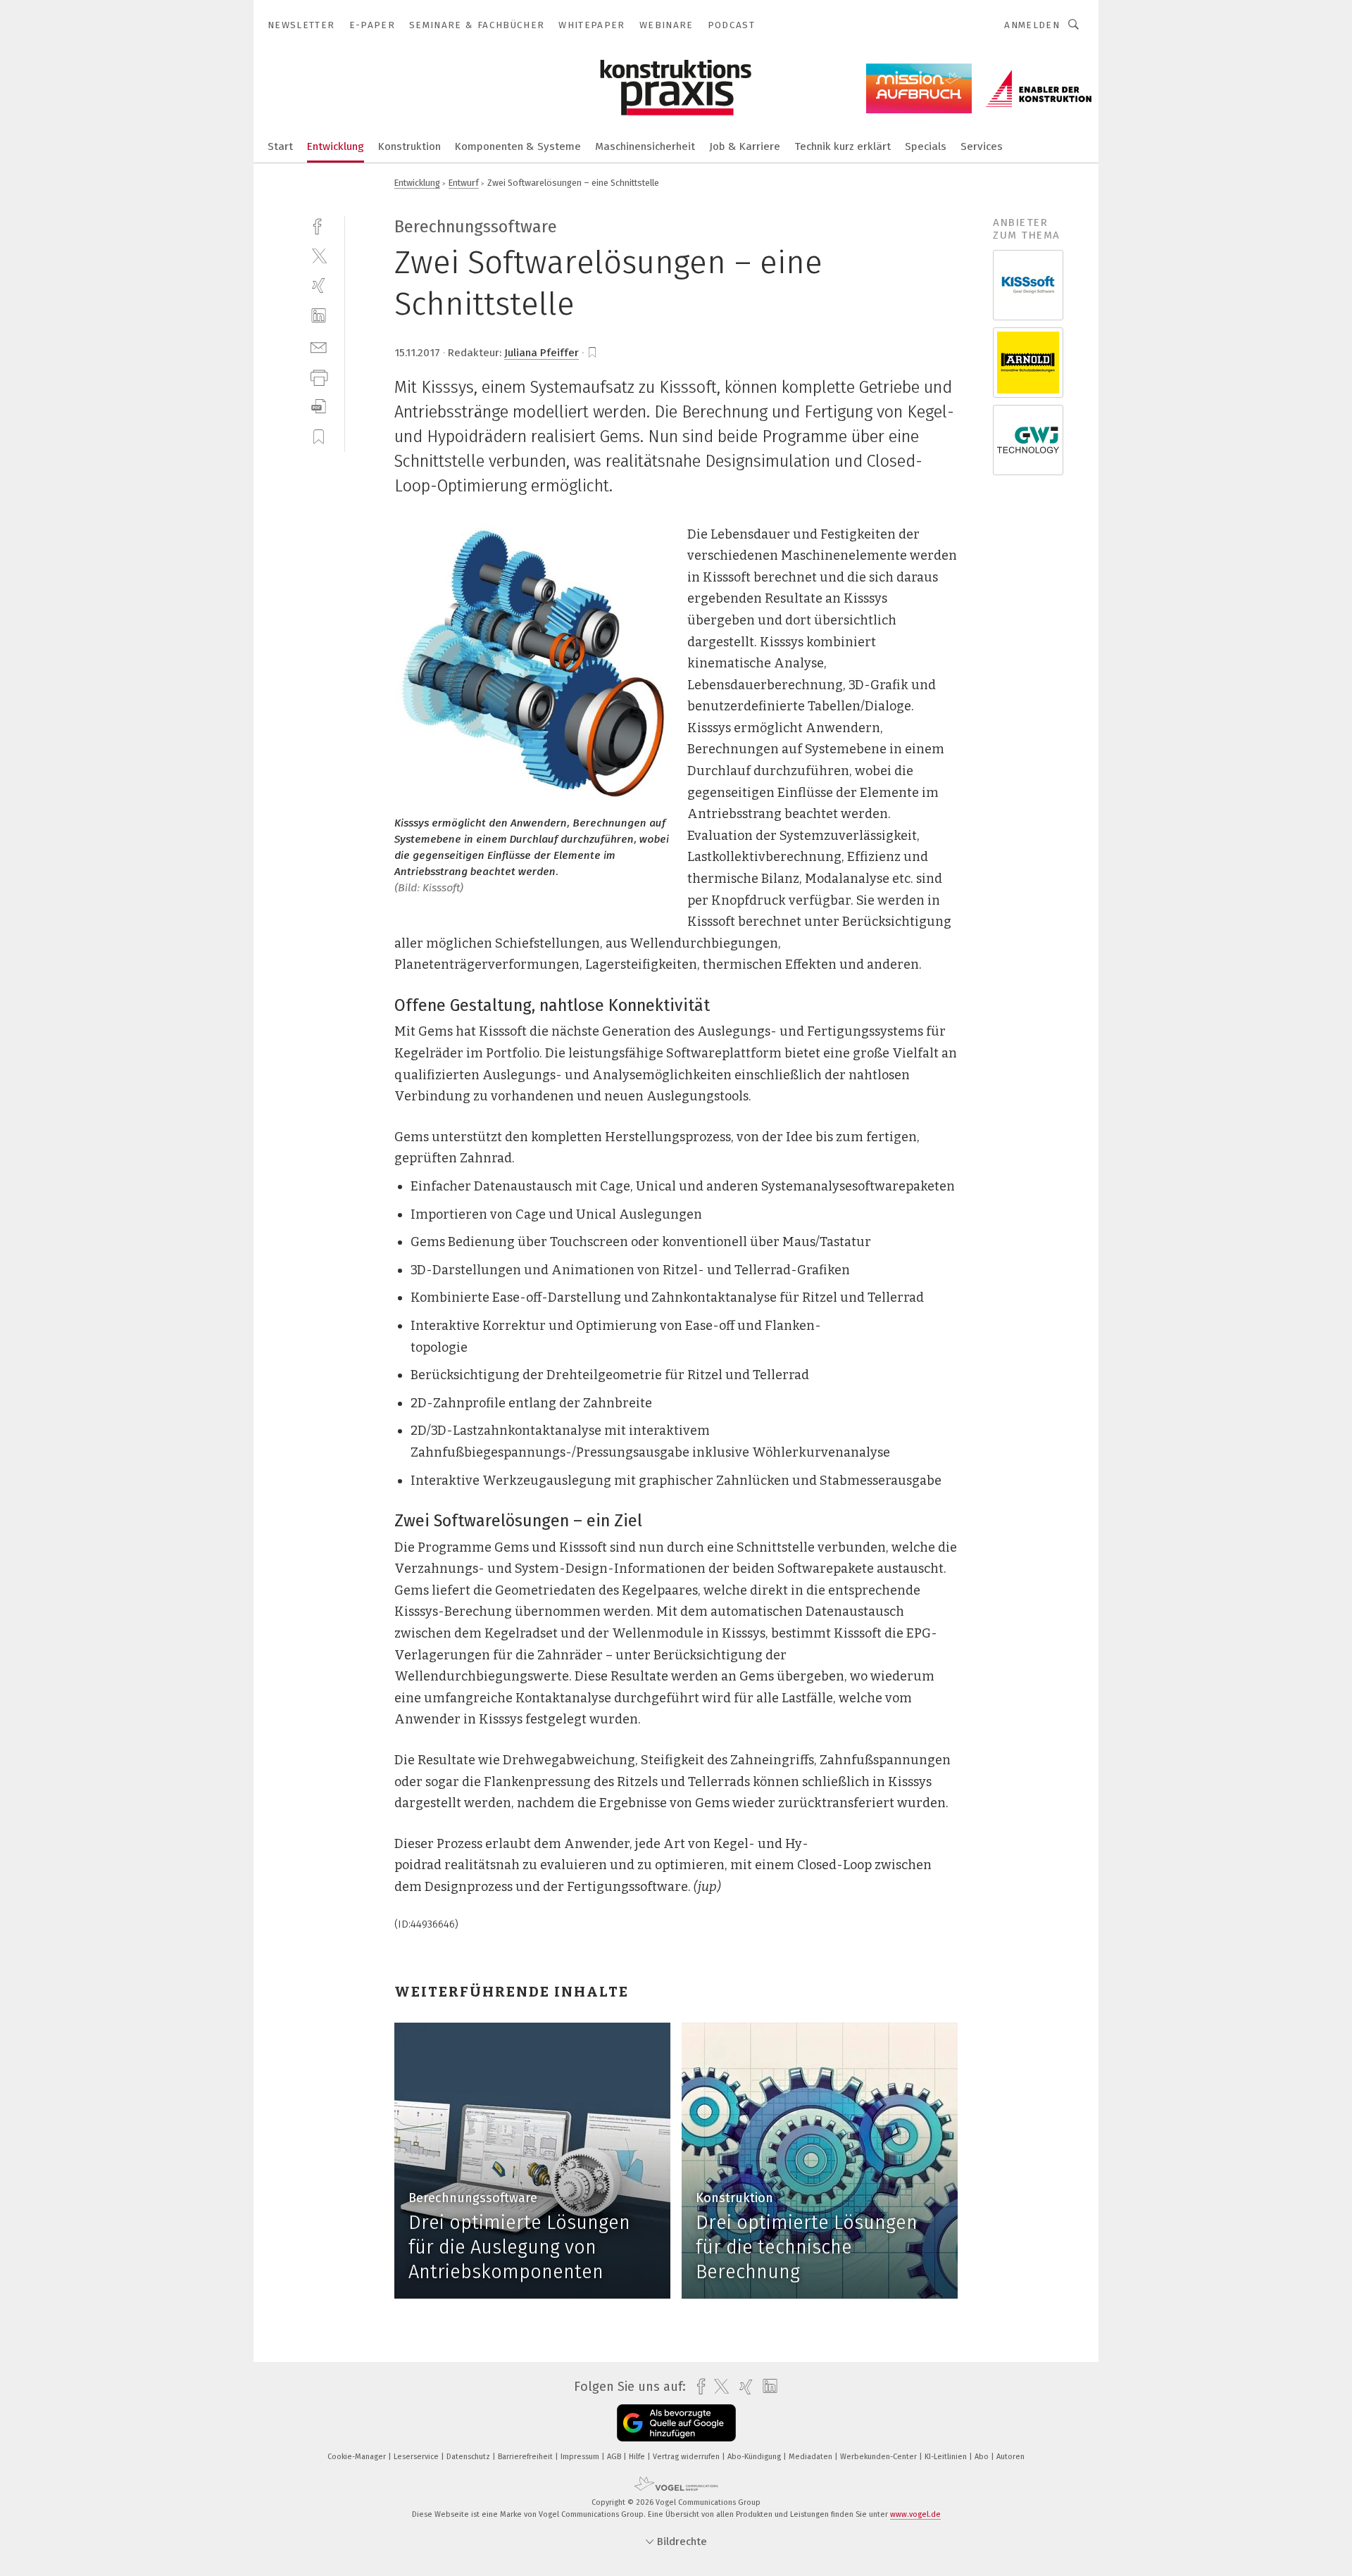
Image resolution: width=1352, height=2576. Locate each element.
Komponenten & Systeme (518, 146)
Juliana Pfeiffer (542, 353)
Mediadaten (812, 2457)
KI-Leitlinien (947, 2457)
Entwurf (464, 183)
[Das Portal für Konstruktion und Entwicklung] (280, 145)
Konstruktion (409, 146)
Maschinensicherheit (645, 146)
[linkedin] (319, 316)
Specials (926, 146)
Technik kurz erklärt (843, 146)
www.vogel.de (915, 2514)
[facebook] (319, 225)
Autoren (1010, 2457)
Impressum (581, 2457)
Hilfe (638, 2457)
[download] (319, 407)
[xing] (319, 285)
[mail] (319, 346)
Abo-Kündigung (755, 2457)
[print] (319, 376)
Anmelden (1032, 25)
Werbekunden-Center (880, 2457)
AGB (615, 2457)
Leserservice (417, 2457)
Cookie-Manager (358, 2457)
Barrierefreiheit (526, 2457)
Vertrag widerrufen (687, 2457)
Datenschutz (469, 2457)
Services (982, 146)
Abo (983, 2457)
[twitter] (319, 255)
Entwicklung (336, 146)
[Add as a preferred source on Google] (676, 2423)
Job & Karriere (745, 146)
